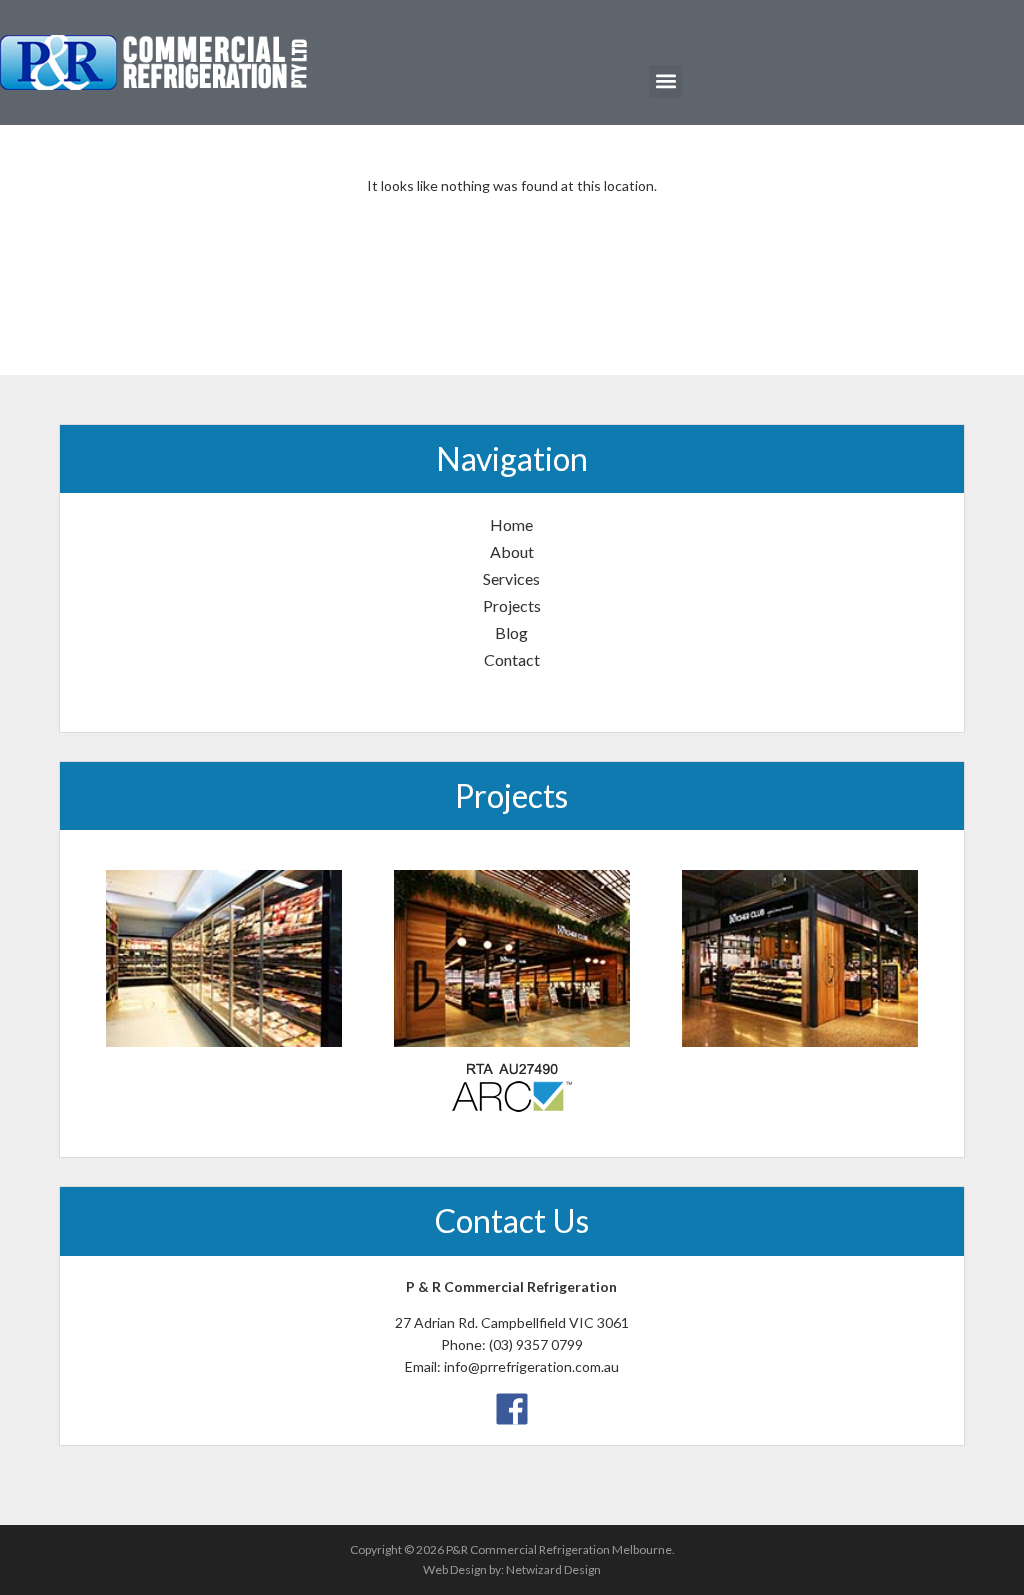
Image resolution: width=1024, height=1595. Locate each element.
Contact (512, 659)
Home (511, 524)
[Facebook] (511, 1406)
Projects (512, 605)
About (512, 551)
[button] (665, 81)
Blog (511, 632)
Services (511, 578)
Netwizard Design (553, 1569)
